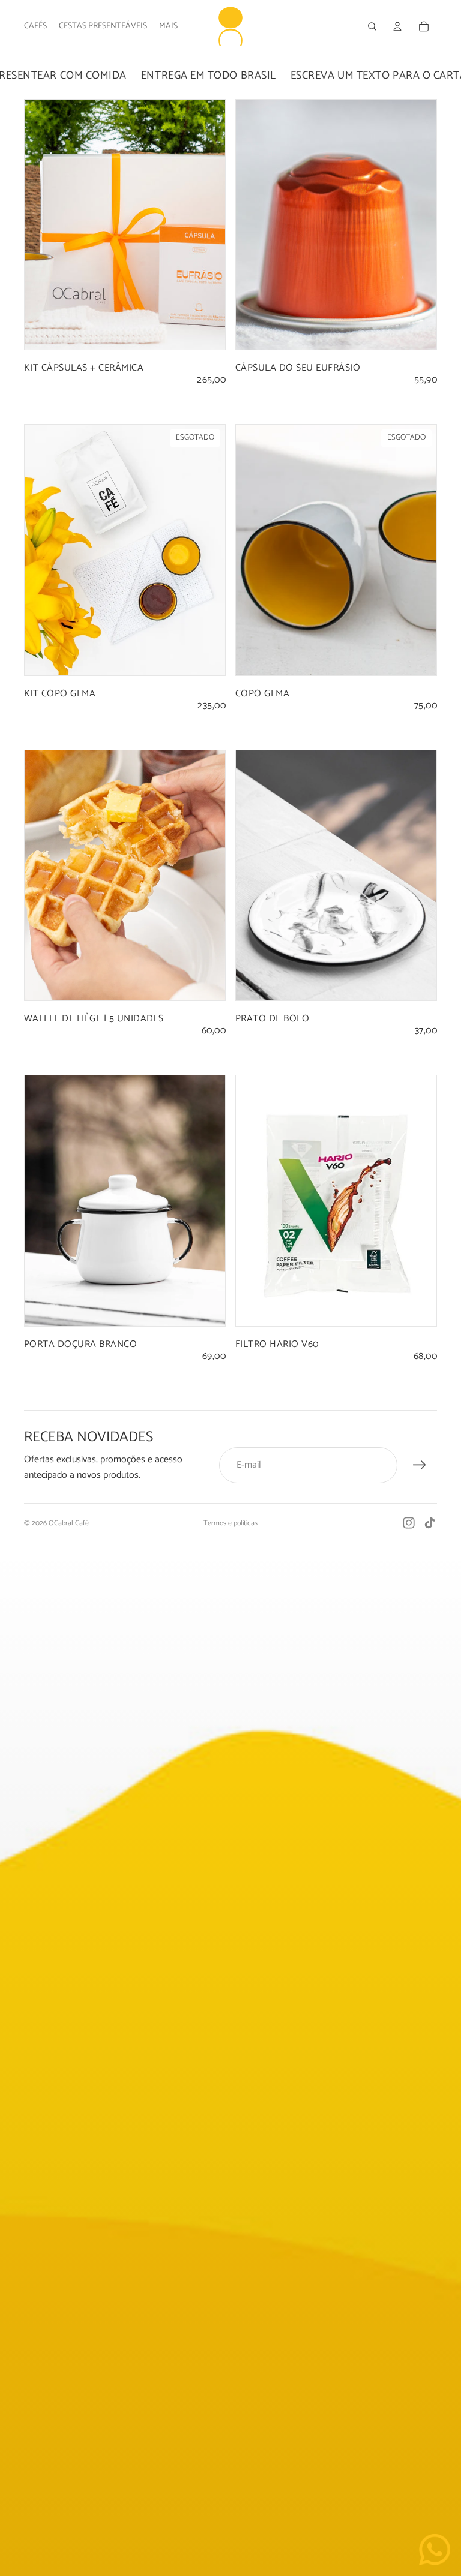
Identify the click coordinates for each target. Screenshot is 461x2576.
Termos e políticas (230, 1523)
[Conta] (397, 26)
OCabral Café (69, 1523)
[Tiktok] (430, 1523)
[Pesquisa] (372, 26)
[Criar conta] (420, 1465)
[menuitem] (168, 26)
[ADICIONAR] (206, 332)
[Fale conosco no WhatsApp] (435, 2550)
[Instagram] (409, 1523)
